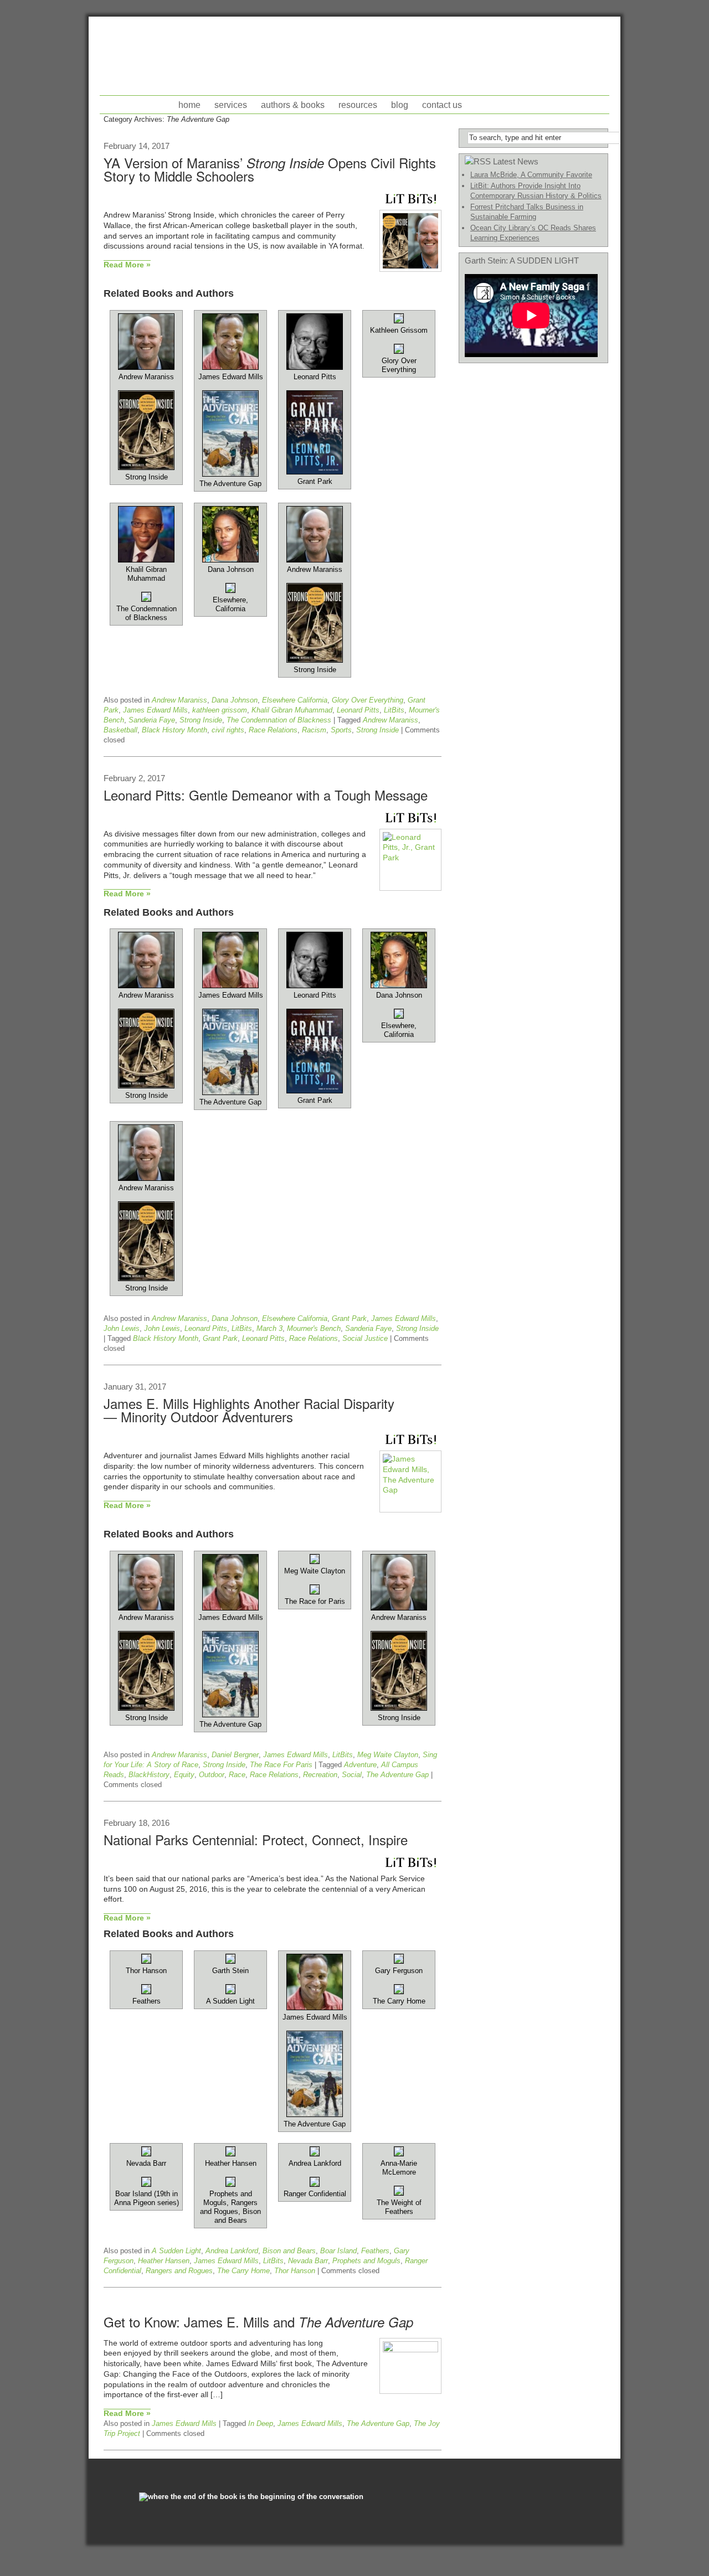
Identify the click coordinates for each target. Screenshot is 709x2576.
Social (352, 1775)
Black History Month (174, 730)
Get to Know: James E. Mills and (258, 2322)
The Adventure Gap (397, 1775)
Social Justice (365, 1338)
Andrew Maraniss (179, 700)
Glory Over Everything (368, 700)
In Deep (261, 2423)
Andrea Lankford (232, 2251)
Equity (184, 1775)
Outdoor (212, 1775)
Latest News (516, 161)
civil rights (228, 730)
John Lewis (122, 1328)
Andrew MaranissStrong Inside (146, 427)
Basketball (120, 730)
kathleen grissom (220, 710)
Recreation (320, 1775)
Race (237, 1775)
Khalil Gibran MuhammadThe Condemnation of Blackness (147, 593)
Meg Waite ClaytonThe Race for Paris (315, 1586)
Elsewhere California (295, 700)
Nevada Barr (308, 2261)
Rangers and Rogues (179, 2271)
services (231, 105)
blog (400, 105)
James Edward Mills (155, 710)
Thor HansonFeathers (146, 1986)
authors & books (293, 105)
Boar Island (338, 2251)
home (189, 105)
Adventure (360, 1765)
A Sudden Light (176, 2251)
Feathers (375, 2251)
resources (358, 105)
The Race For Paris (281, 1765)
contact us (442, 105)
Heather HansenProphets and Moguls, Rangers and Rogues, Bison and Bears (230, 2192)
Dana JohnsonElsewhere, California (231, 589)
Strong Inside (201, 720)
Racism (314, 730)
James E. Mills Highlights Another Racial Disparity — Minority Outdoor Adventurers (249, 1410)
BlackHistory (149, 1775)
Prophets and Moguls (366, 2261)
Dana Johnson (235, 700)
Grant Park (349, 1318)
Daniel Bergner (235, 1755)
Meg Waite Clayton (388, 1755)
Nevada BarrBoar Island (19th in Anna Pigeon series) (147, 2183)
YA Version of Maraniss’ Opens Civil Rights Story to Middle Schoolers (270, 169)
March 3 (269, 1328)
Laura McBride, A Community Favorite (531, 175)
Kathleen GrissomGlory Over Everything (399, 350)
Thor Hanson (295, 2271)
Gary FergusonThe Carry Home (399, 1986)
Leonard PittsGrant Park (315, 429)
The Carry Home (243, 2271)
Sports (341, 730)
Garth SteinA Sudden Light (230, 1986)
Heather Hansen (164, 2261)
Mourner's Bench (314, 1328)
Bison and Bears (289, 2251)
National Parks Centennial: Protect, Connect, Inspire (256, 1839)
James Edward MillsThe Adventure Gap (231, 430)
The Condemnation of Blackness (279, 720)
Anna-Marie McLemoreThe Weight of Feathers (399, 2187)
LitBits (394, 710)
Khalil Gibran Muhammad (292, 710)
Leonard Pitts (358, 710)
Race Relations (273, 730)
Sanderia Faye (152, 720)
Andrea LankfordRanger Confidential (315, 2178)
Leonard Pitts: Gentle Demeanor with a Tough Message (266, 795)
